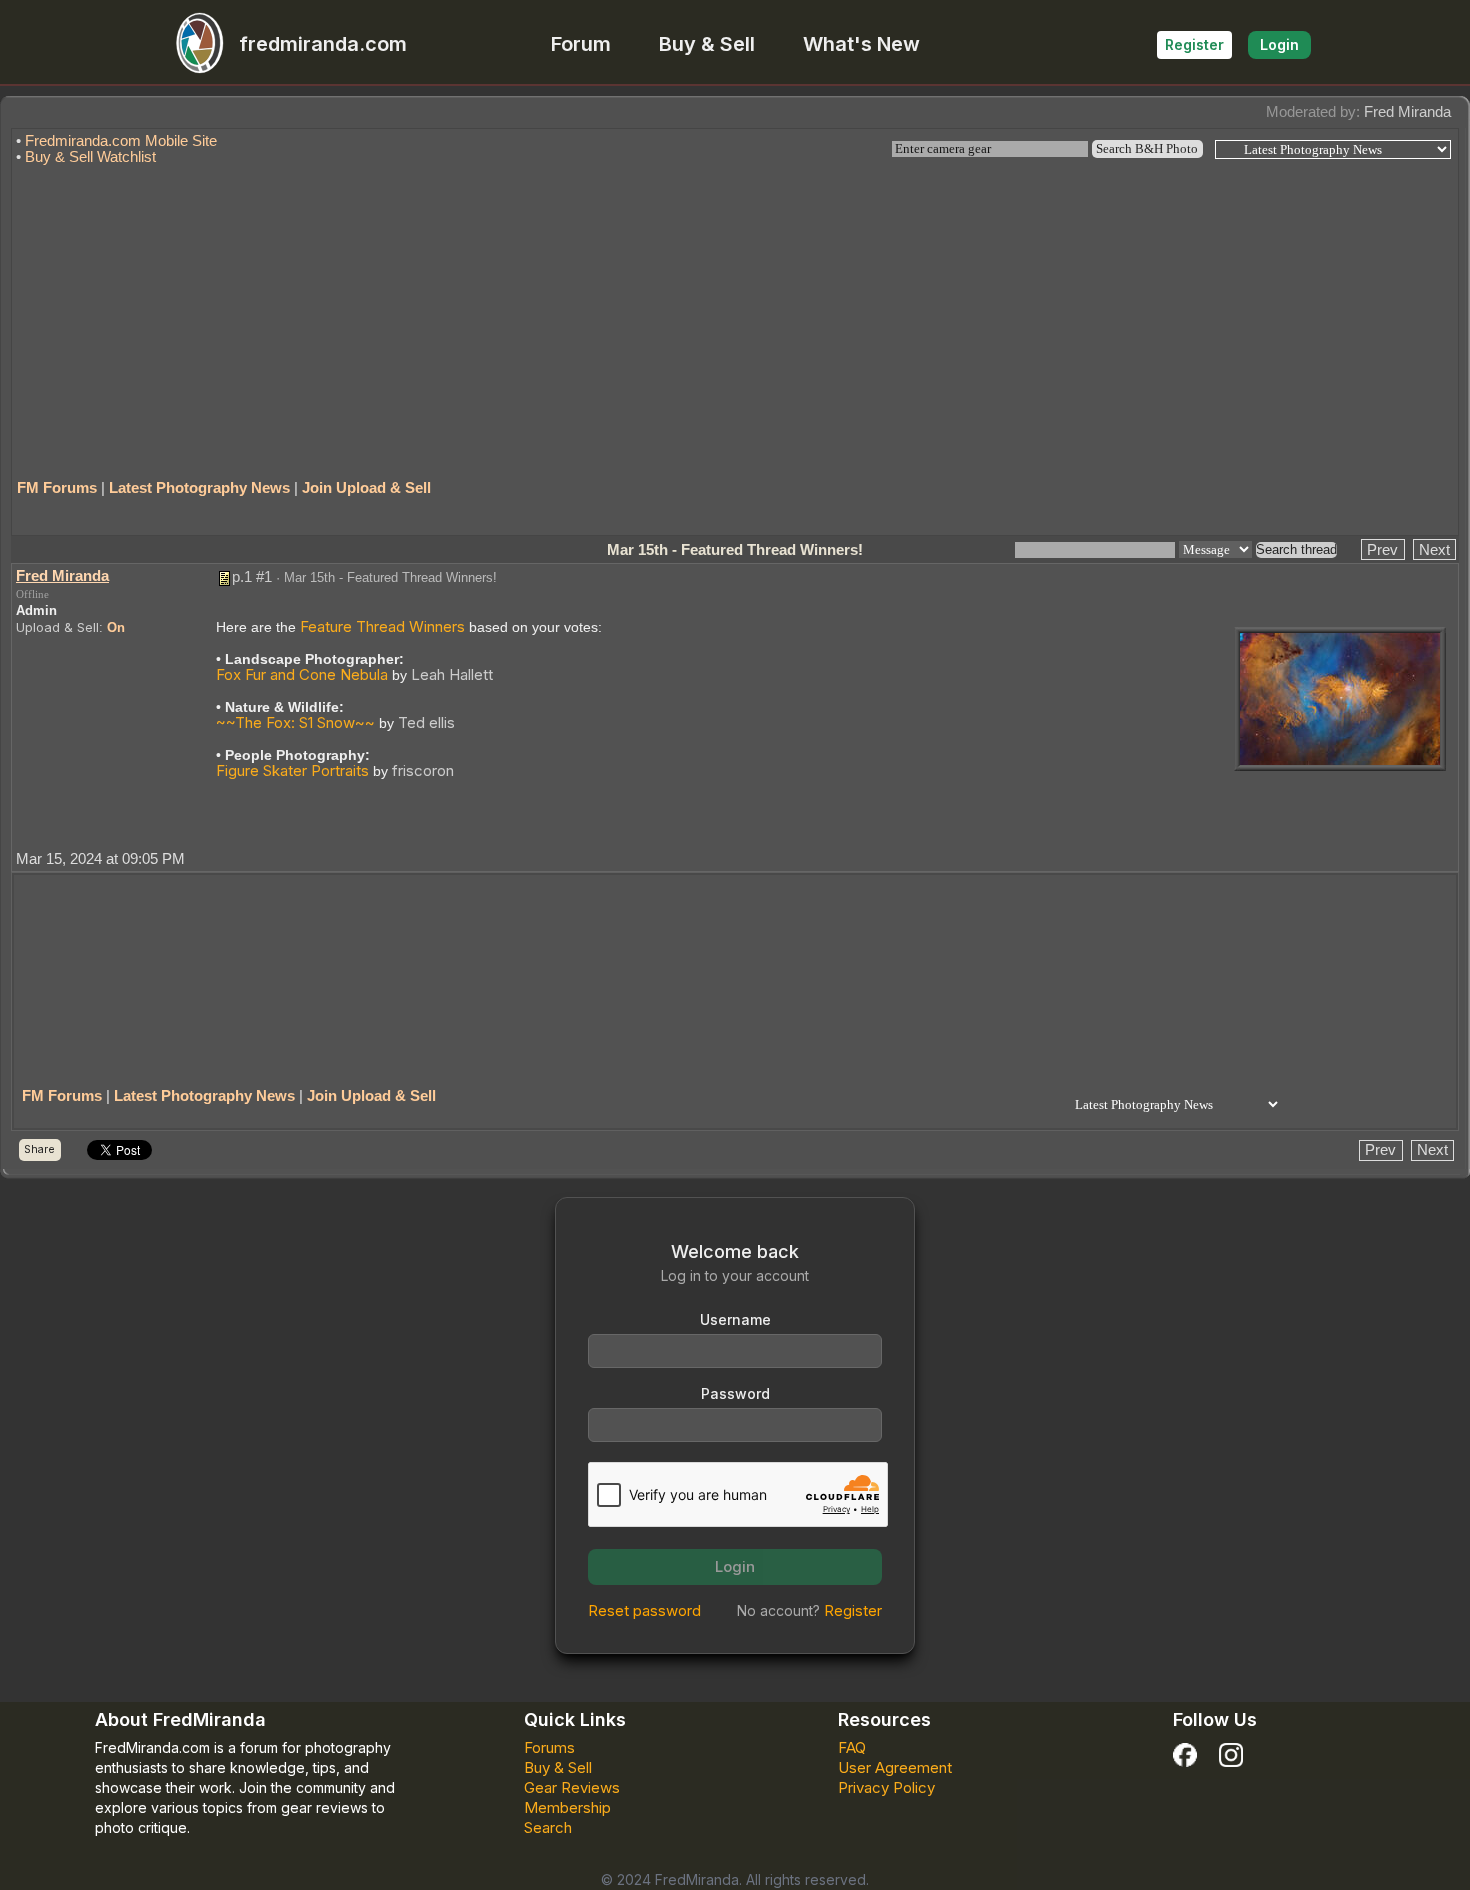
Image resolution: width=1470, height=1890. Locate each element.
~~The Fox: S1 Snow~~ (295, 722)
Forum (581, 44)
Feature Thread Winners (382, 626)
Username (735, 1319)
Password (735, 1393)
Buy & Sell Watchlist (90, 156)
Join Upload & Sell (366, 487)
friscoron (423, 770)
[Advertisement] (735, 313)
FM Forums (57, 487)
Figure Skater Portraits (292, 770)
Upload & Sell (57, 627)
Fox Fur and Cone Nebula (302, 674)
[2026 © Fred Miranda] (1340, 697)
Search (548, 1827)
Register (1194, 44)
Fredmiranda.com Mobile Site (121, 140)
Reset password (644, 1610)
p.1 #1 (252, 576)
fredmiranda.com (323, 44)
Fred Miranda (1407, 111)
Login (1279, 44)
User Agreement (895, 1767)
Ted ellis (426, 722)
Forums (549, 1747)
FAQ (852, 1747)
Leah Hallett (452, 674)
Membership (567, 1807)
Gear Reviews (572, 1787)
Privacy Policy (886, 1787)
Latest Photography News (199, 487)
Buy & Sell (707, 44)
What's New (861, 44)
